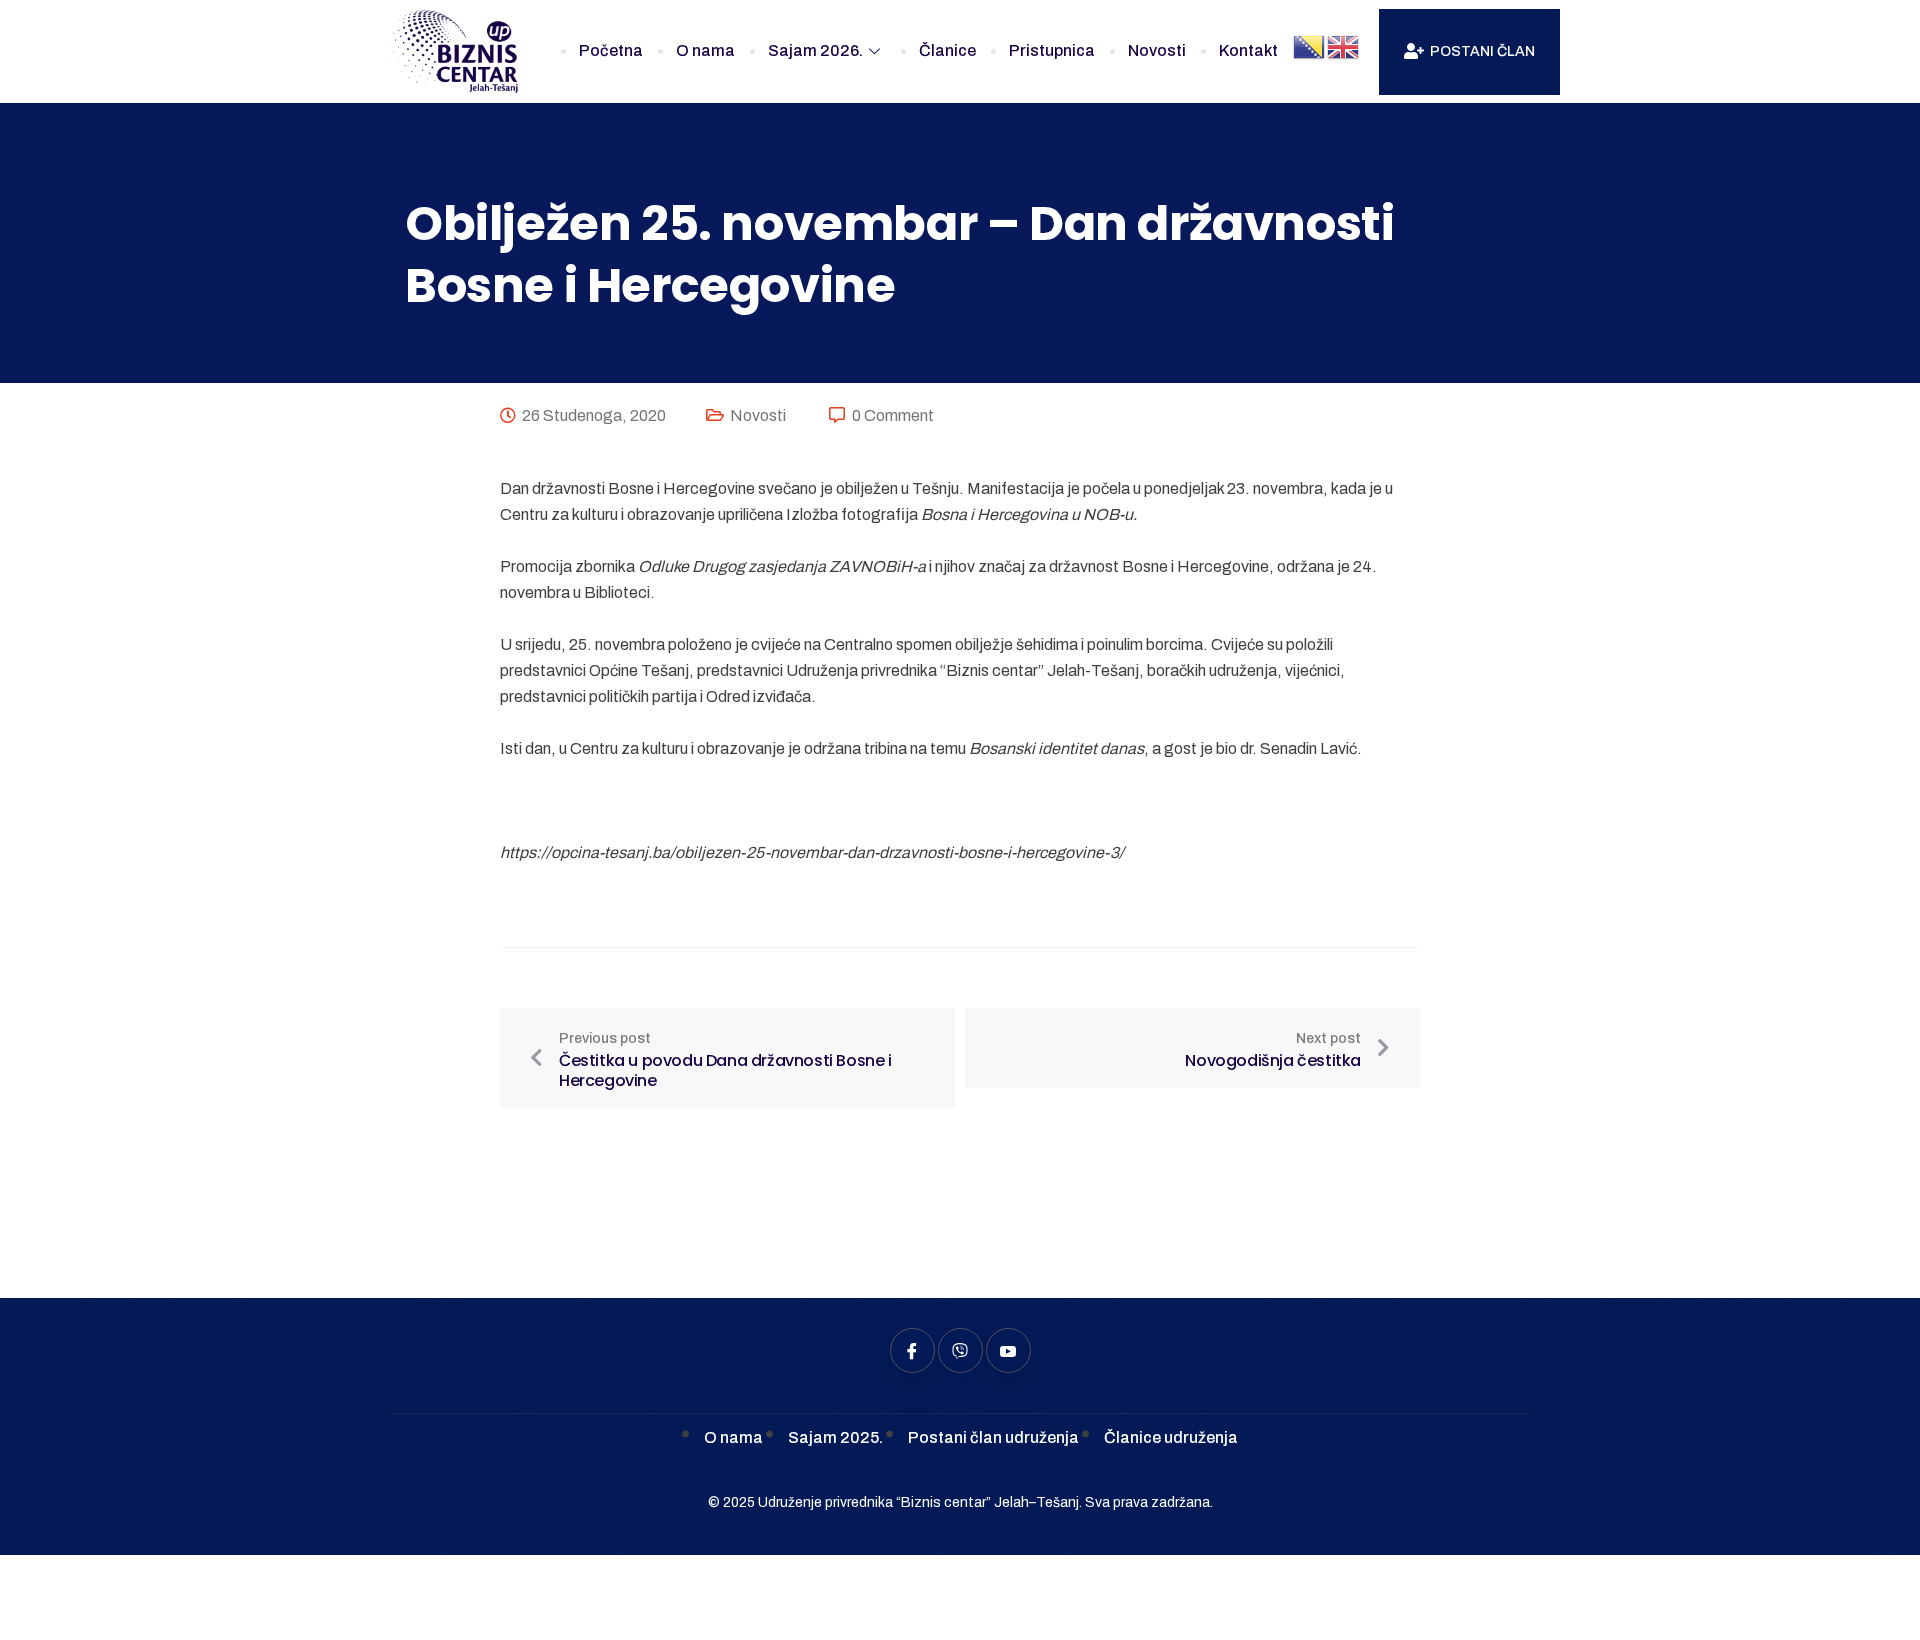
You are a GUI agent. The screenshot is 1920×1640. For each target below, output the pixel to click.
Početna (611, 50)
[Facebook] (912, 1350)
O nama (705, 50)
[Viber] (960, 1350)
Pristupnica (1052, 50)
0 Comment (893, 415)
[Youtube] (1008, 1350)
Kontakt (1248, 50)
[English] (1344, 47)
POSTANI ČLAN (1482, 51)
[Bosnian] (1310, 47)
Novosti (1157, 50)
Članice (947, 50)
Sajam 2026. (815, 50)
